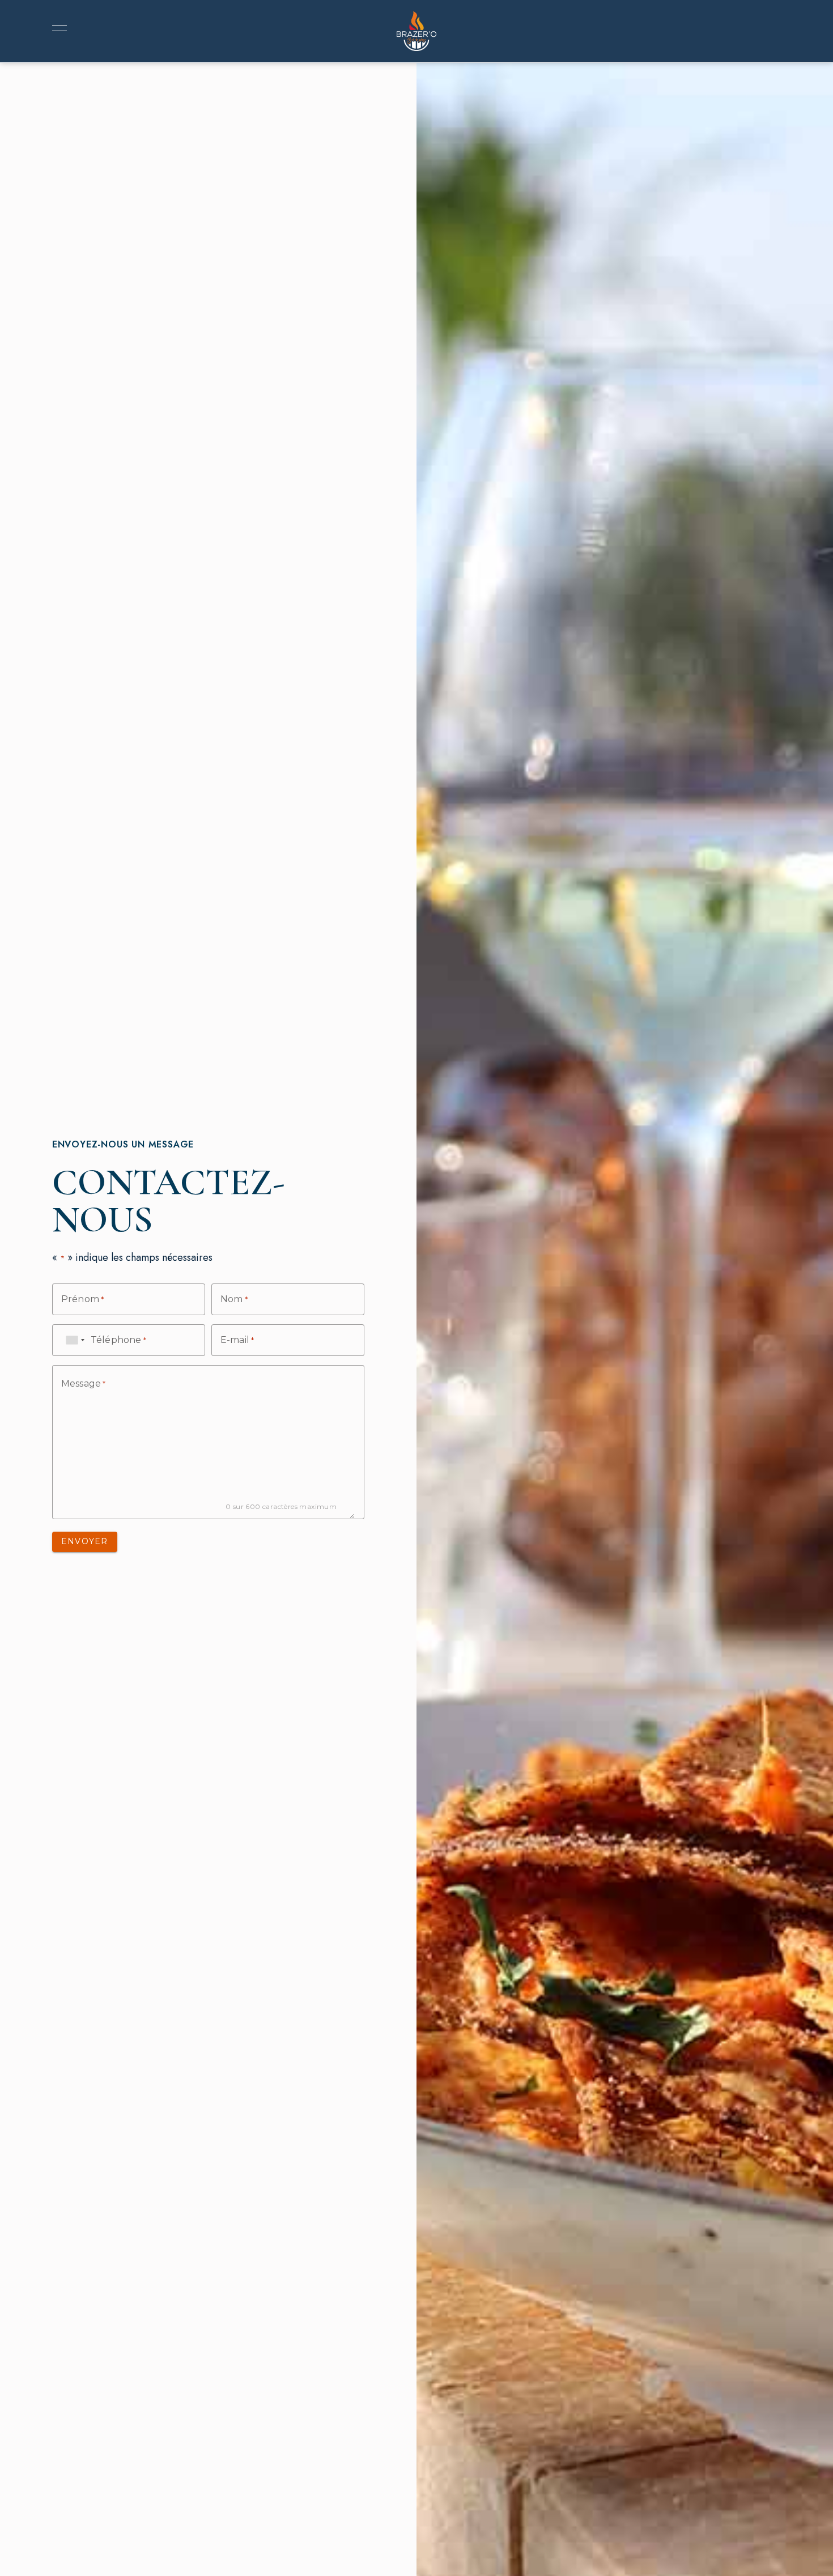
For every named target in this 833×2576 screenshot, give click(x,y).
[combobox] (75, 1340)
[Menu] (57, 28)
